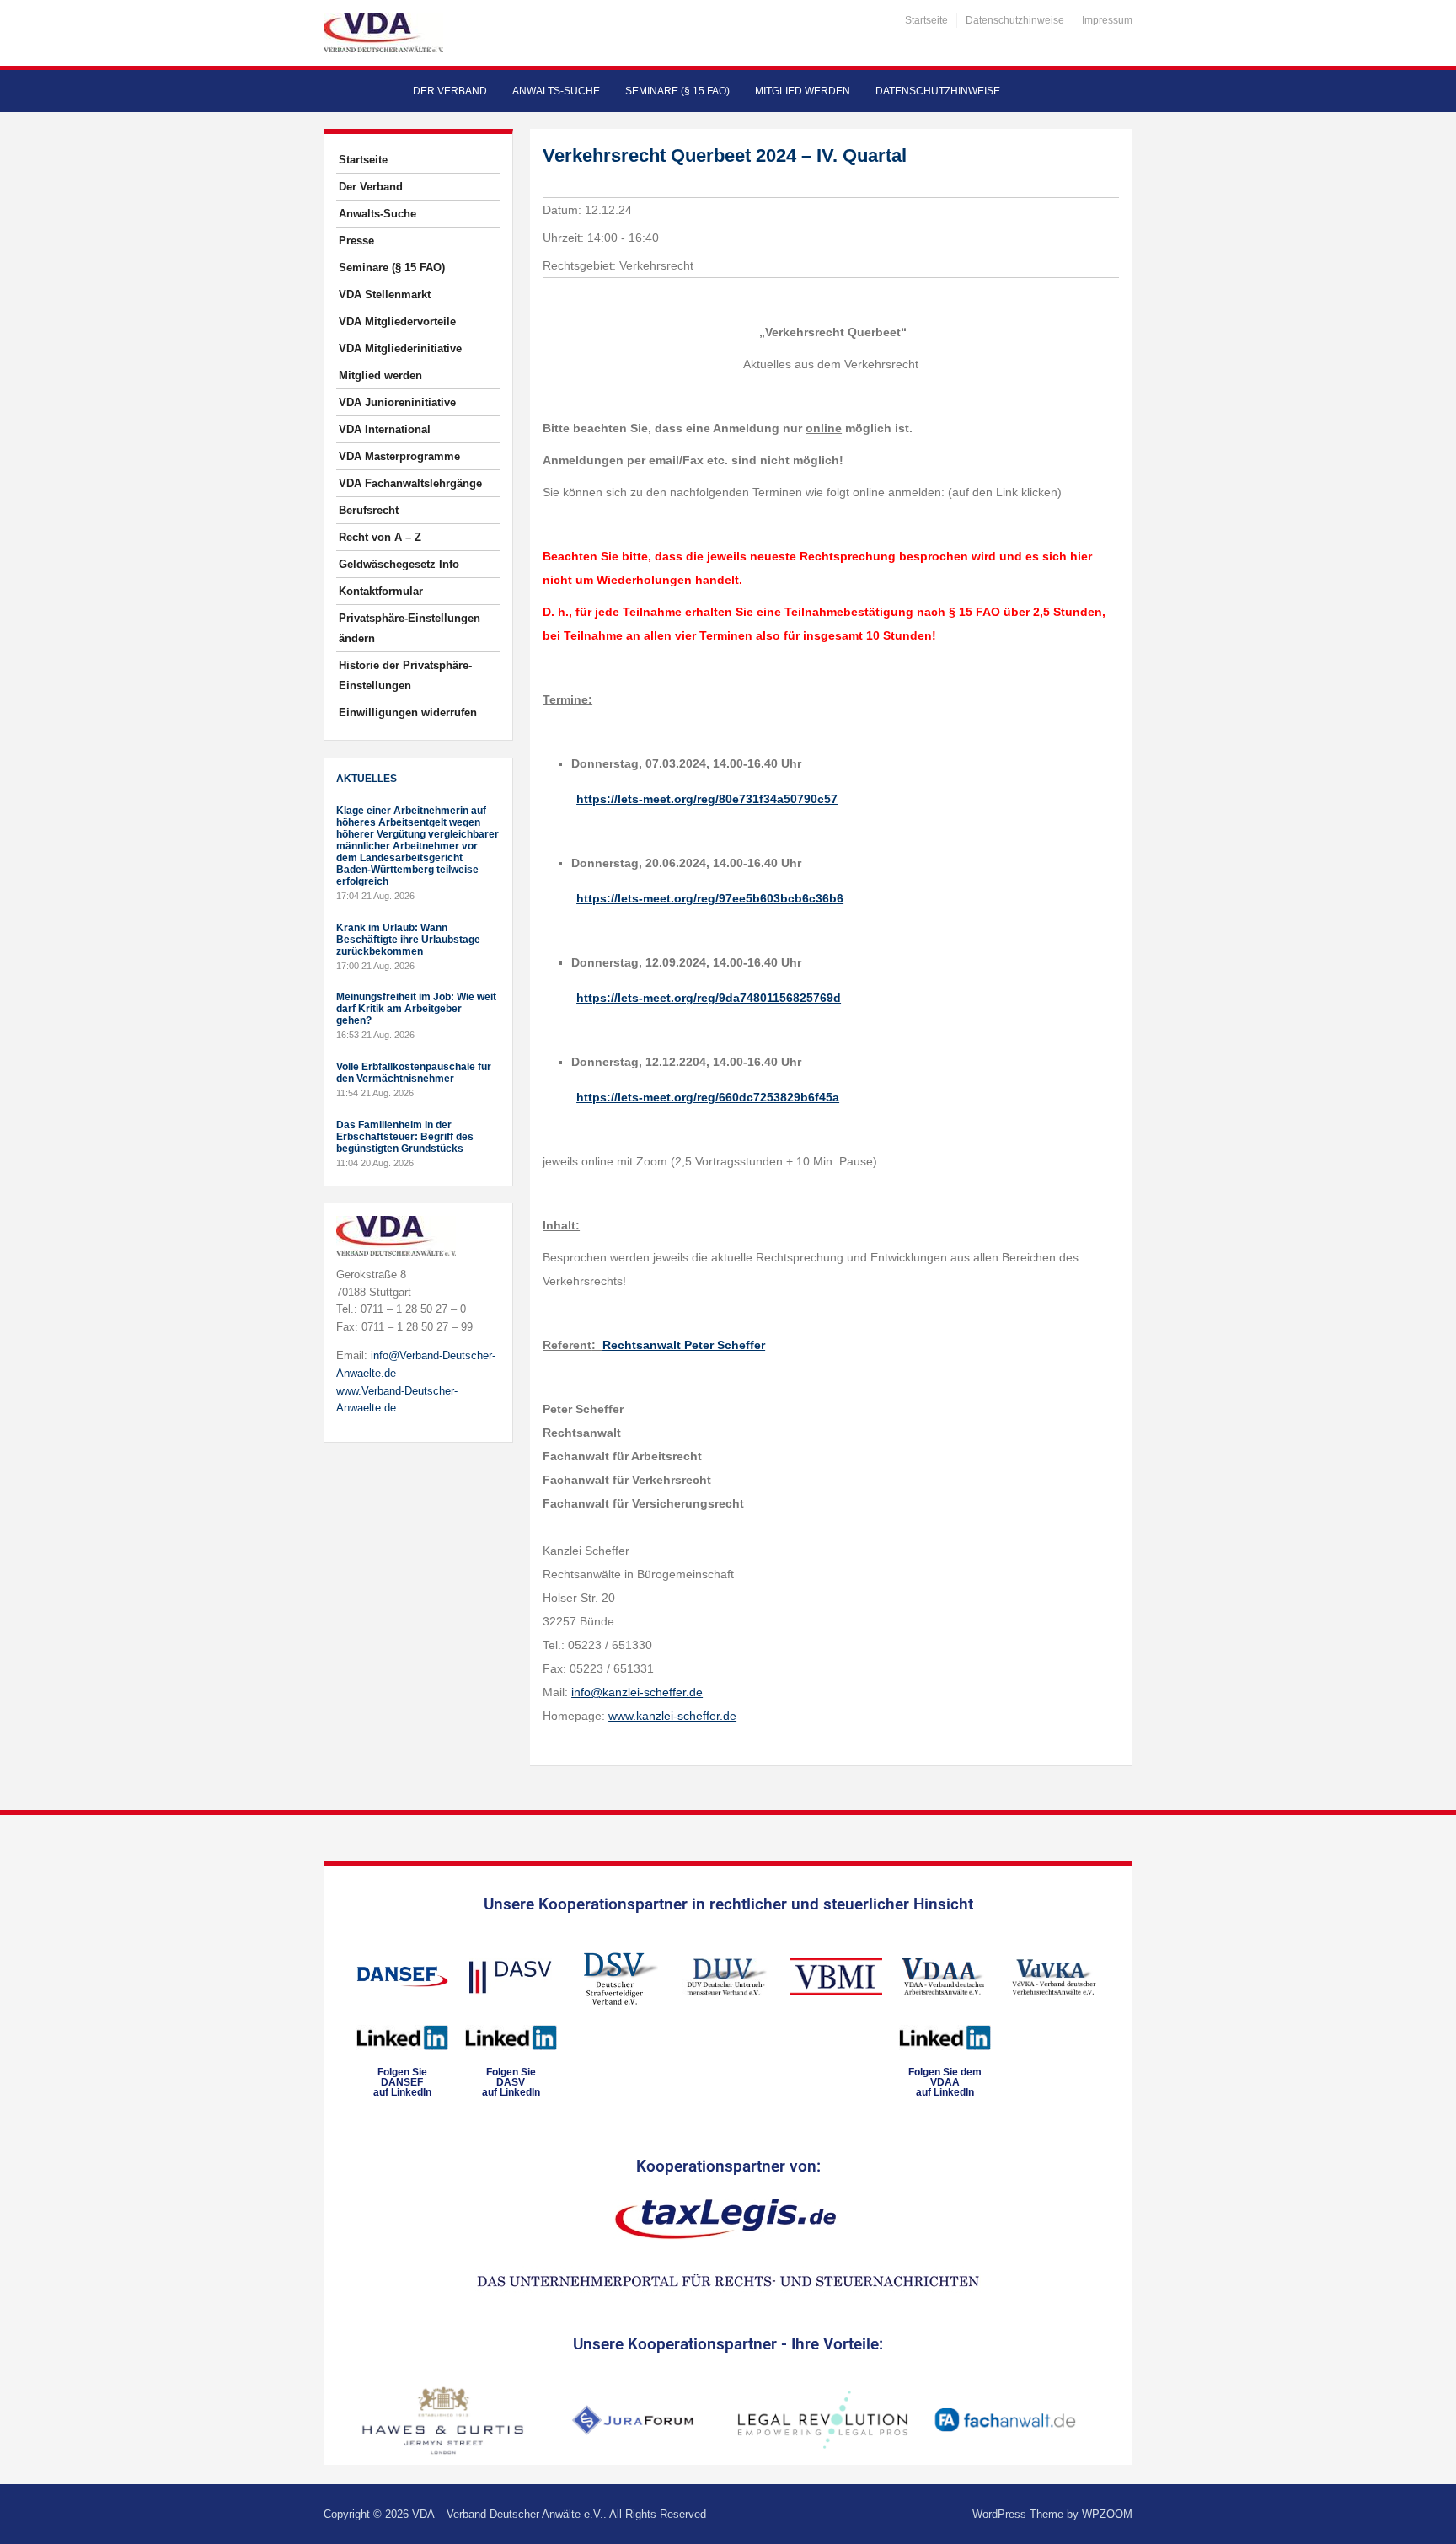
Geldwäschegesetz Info (399, 564)
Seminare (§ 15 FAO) (677, 91)
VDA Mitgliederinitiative (400, 348)
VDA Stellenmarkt (385, 295)
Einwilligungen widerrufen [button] (408, 712)
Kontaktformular (381, 591)
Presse (356, 241)
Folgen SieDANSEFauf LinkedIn (402, 2082)
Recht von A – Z (380, 537)
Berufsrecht (369, 510)
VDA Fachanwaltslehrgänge (410, 483)
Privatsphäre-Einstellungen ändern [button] (409, 628)
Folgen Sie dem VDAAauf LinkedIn (945, 2082)
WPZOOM (1107, 2514)
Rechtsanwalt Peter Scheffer (684, 1345)
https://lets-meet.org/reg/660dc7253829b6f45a (708, 1097)
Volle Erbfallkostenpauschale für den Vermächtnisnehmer (414, 1073)
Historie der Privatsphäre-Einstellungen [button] (405, 675)
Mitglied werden (803, 91)
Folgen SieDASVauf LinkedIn (511, 2082)
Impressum (1107, 20)
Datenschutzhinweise (1015, 20)
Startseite (926, 20)
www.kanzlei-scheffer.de (672, 1716)
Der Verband (450, 91)
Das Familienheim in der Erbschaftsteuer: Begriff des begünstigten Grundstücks (405, 1137)
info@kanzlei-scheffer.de (637, 1692)
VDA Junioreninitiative (397, 402)
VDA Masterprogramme (399, 456)
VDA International (385, 429)
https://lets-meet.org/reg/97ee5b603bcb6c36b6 (710, 898)
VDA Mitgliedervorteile (397, 321)
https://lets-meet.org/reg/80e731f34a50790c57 (707, 799)
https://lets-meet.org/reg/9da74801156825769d (709, 998)
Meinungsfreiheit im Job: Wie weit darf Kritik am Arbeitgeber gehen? (416, 1009)
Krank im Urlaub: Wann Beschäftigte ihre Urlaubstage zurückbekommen (408, 940)
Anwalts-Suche (556, 91)
